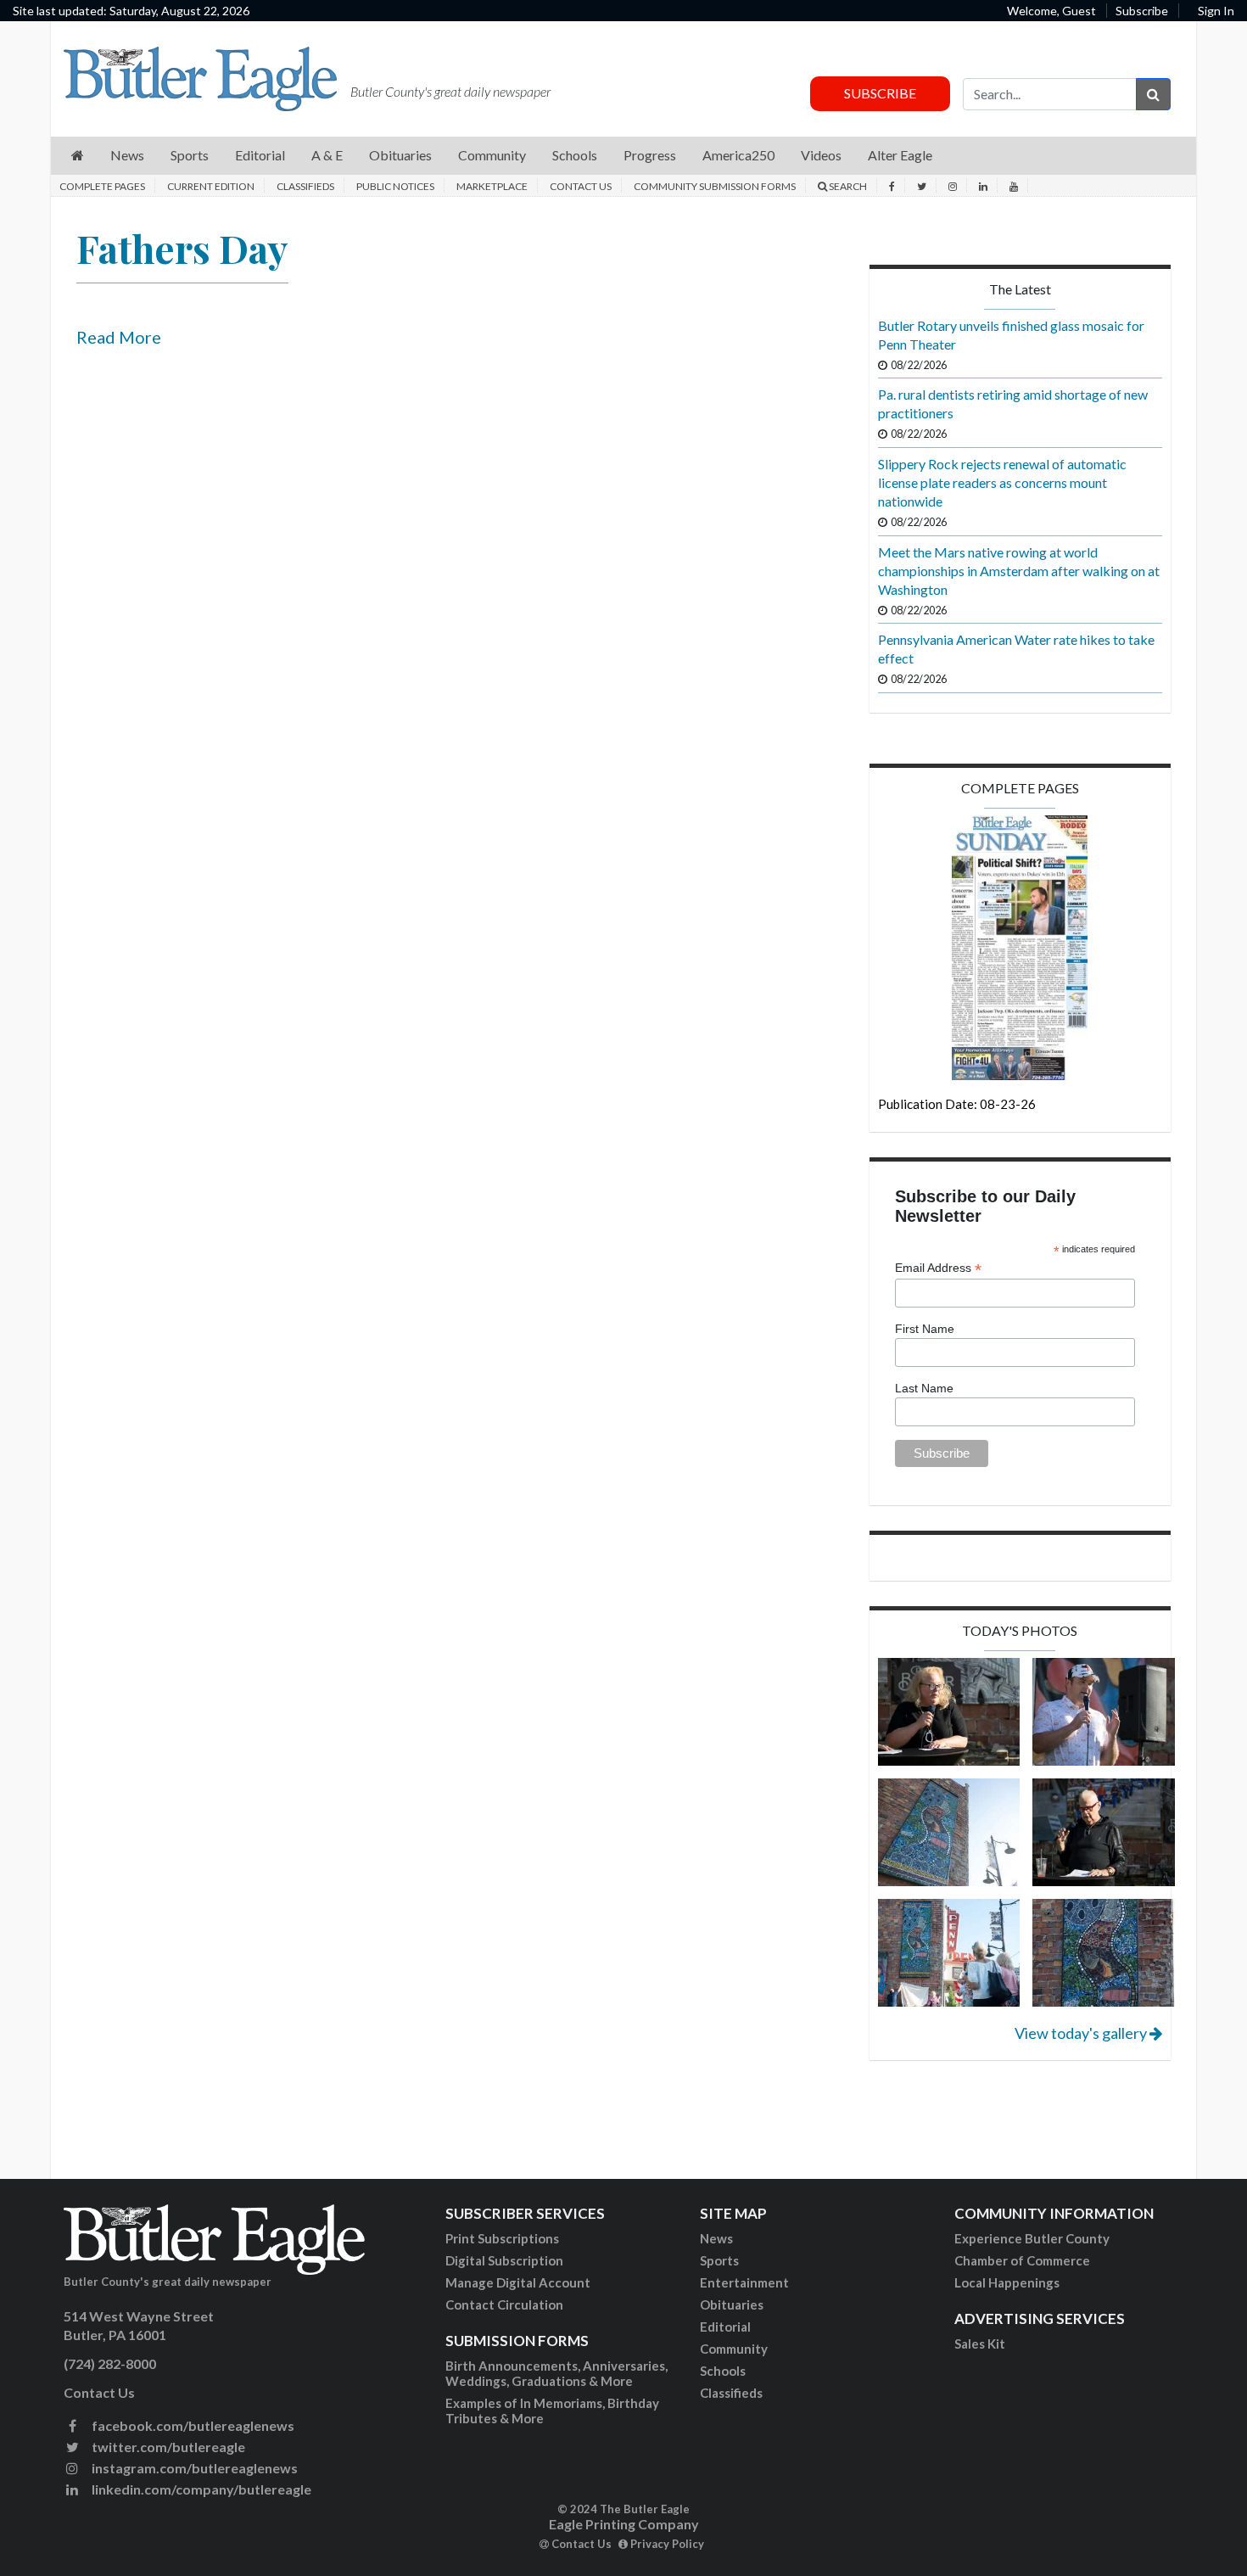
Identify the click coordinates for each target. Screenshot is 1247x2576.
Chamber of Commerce (1022, 2260)
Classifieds (305, 186)
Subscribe (1142, 11)
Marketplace (492, 186)
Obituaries (732, 2304)
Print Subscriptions (502, 2238)
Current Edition (211, 186)
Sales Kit (980, 2344)
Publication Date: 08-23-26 (957, 1104)
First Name (925, 1329)
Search (847, 186)
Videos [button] (821, 155)
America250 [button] (738, 155)
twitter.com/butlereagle (167, 2447)
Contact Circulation (504, 2304)
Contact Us (581, 186)
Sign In (1216, 11)
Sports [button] (190, 155)
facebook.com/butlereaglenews (192, 2425)
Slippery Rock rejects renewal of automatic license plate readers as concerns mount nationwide (1002, 482)
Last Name (924, 1388)
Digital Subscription (504, 2260)
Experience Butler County (1032, 2238)
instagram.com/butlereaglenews (193, 2468)
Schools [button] (575, 155)
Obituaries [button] (400, 155)
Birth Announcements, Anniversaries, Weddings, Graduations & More (556, 2373)
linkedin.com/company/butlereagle (200, 2489)
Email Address (938, 1268)
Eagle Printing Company (624, 2524)
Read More (119, 337)
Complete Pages (102, 186)
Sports (719, 2260)
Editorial (725, 2327)
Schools (723, 2371)
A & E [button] (327, 155)
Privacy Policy (666, 2544)
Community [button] (492, 155)
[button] (78, 156)
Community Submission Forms (715, 186)
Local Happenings (1007, 2282)
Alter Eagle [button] (900, 155)
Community (734, 2349)
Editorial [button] (260, 155)
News (716, 2238)
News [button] (127, 155)
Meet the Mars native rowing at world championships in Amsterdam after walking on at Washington (1019, 571)
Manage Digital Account (518, 2282)
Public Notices (395, 186)
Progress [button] (650, 155)
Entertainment (744, 2282)
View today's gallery (1082, 2033)
